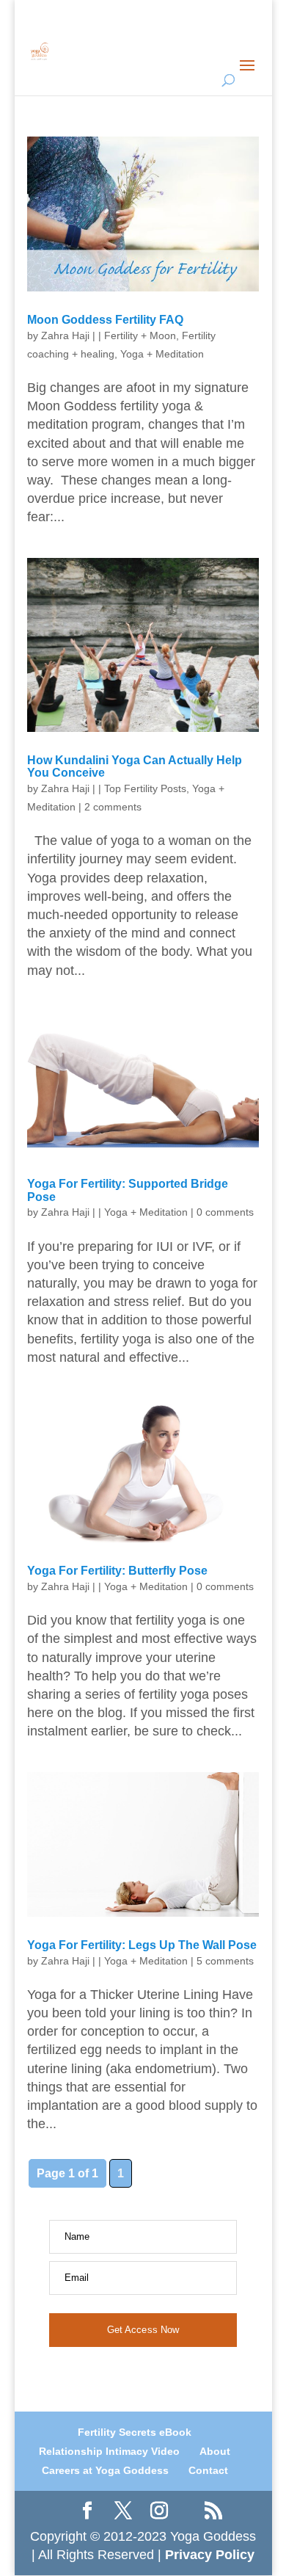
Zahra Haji (65, 335)
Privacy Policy (210, 2555)
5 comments (225, 1961)
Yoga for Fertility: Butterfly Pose (117, 1571)
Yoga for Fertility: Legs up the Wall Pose (142, 1945)
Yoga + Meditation (162, 354)
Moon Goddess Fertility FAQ (105, 320)
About (215, 2451)
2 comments (113, 807)
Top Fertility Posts (145, 788)
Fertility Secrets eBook (135, 2432)
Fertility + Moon (140, 335)
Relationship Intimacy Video (109, 2451)
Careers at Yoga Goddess (105, 2470)
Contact (208, 2470)
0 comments (225, 1212)
